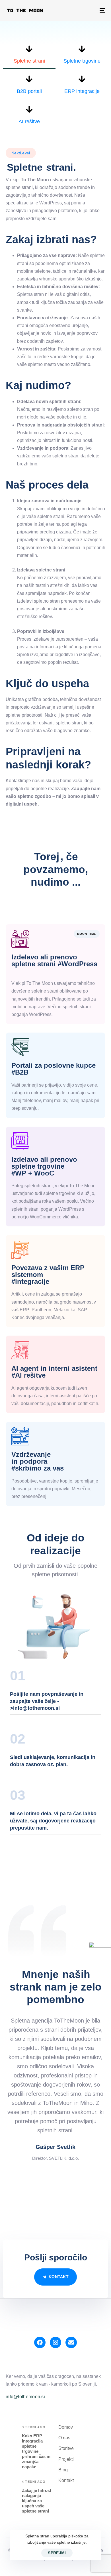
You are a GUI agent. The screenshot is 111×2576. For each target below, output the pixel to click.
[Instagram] (55, 2342)
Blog (63, 2470)
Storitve (66, 2448)
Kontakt (66, 2480)
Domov (66, 2427)
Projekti (66, 2459)
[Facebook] (40, 2342)
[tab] (29, 57)
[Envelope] (71, 2342)
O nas (64, 2438)
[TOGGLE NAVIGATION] (89, 10)
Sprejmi (57, 2553)
